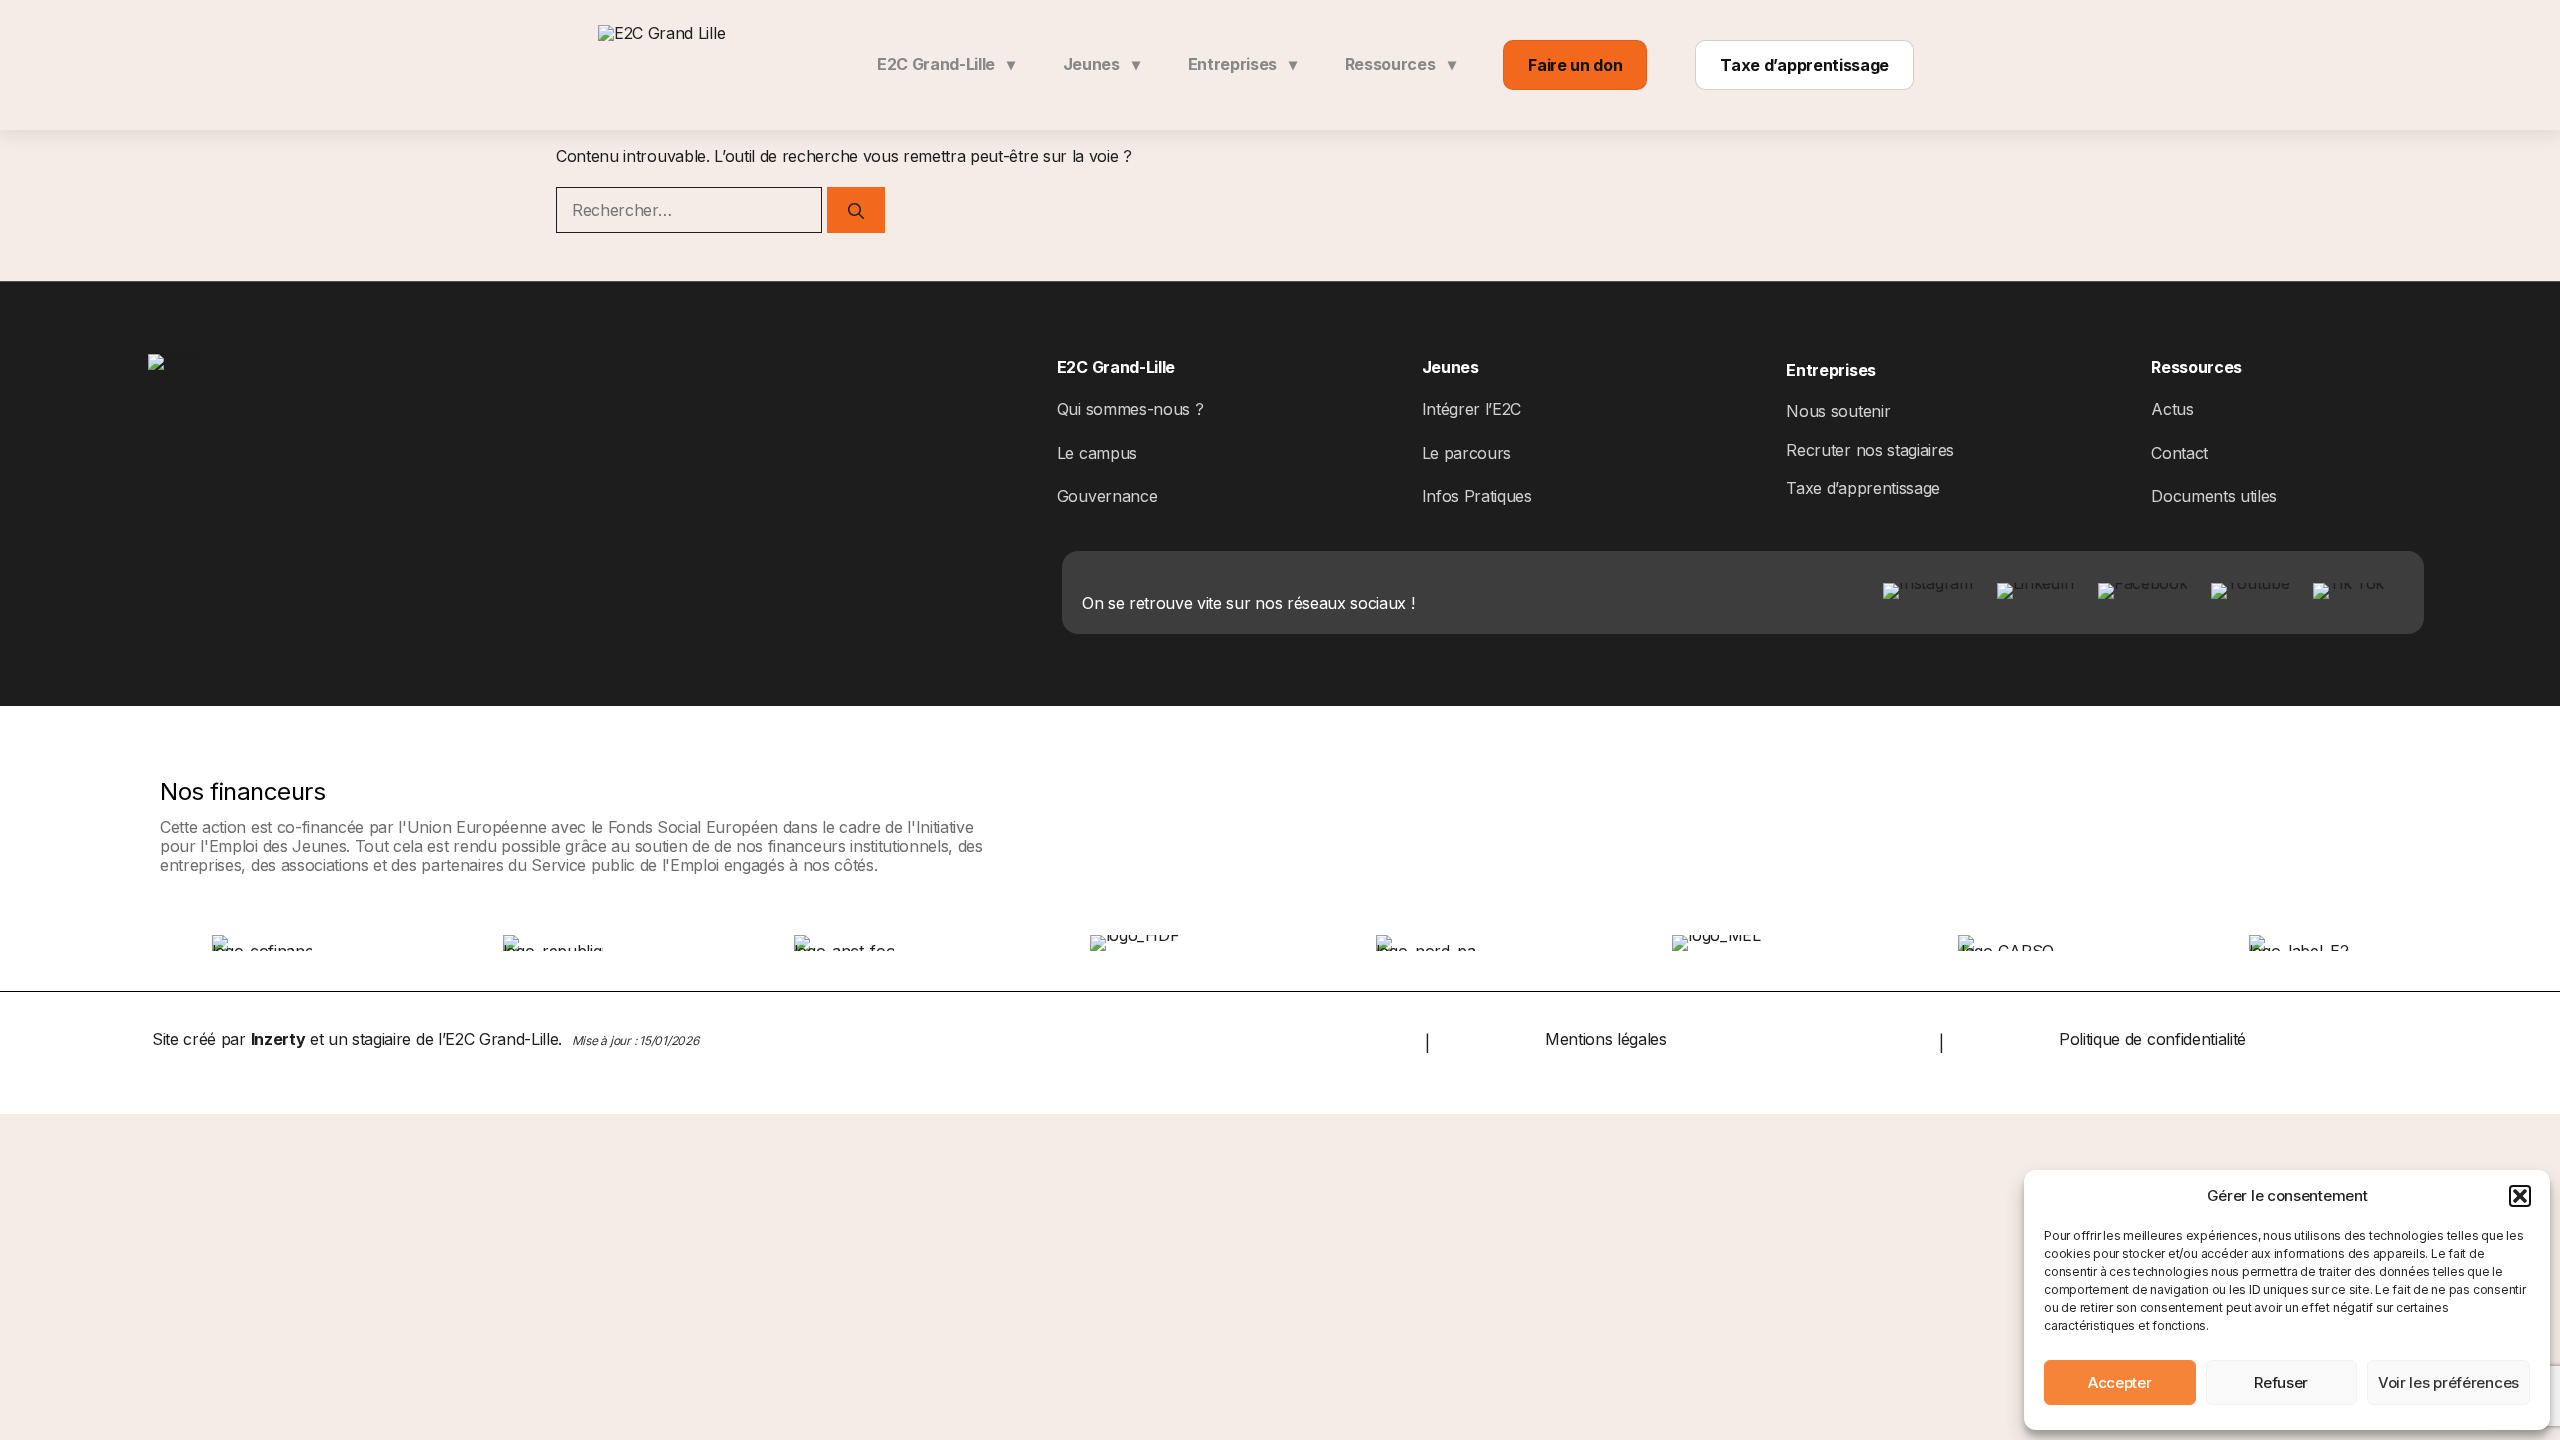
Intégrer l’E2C (1472, 409)
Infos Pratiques (1477, 496)
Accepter (2120, 1382)
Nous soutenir (1838, 411)
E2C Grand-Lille (946, 64)
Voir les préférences (2448, 1382)
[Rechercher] (856, 210)
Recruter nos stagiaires (1870, 450)
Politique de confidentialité (2152, 1039)
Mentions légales (1606, 1039)
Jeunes (1101, 64)
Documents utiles (2214, 496)
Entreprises (1242, 64)
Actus (2172, 409)
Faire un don (1575, 65)
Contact (2179, 453)
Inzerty (278, 1039)
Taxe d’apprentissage (1804, 65)
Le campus (1097, 453)
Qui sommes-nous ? (1130, 409)
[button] (2520, 1196)
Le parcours (1466, 453)
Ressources (1400, 64)
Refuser (2281, 1382)
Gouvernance (1107, 496)
